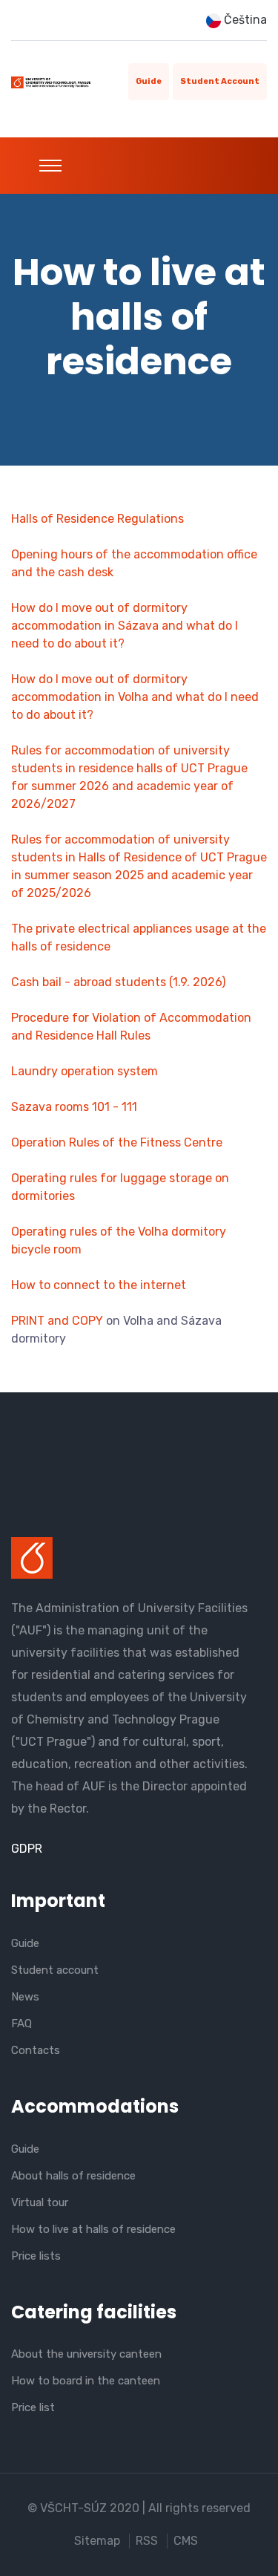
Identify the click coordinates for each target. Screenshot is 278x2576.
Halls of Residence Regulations (97, 519)
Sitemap (97, 2541)
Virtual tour (40, 2202)
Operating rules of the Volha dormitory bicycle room (119, 1240)
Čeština (244, 20)
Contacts (36, 2050)
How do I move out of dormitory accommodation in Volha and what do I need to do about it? (135, 697)
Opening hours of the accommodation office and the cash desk (134, 563)
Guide (149, 81)
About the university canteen (86, 2354)
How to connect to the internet (99, 1285)
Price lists (36, 2256)
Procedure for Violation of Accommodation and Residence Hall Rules (131, 1027)
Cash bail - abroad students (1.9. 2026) (118, 982)
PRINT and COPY (57, 1321)
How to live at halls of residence (93, 2229)
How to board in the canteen (86, 2381)
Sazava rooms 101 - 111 (74, 1107)
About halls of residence (73, 2176)
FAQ (21, 2024)
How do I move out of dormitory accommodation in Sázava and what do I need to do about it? (125, 626)
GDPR (27, 1849)
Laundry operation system (85, 1071)
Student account (220, 81)
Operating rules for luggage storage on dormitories (120, 1187)
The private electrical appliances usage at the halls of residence (139, 938)
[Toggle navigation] (50, 166)
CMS (186, 2541)
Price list (33, 2407)
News (25, 1997)
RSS (147, 2541)
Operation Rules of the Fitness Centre (117, 1142)
